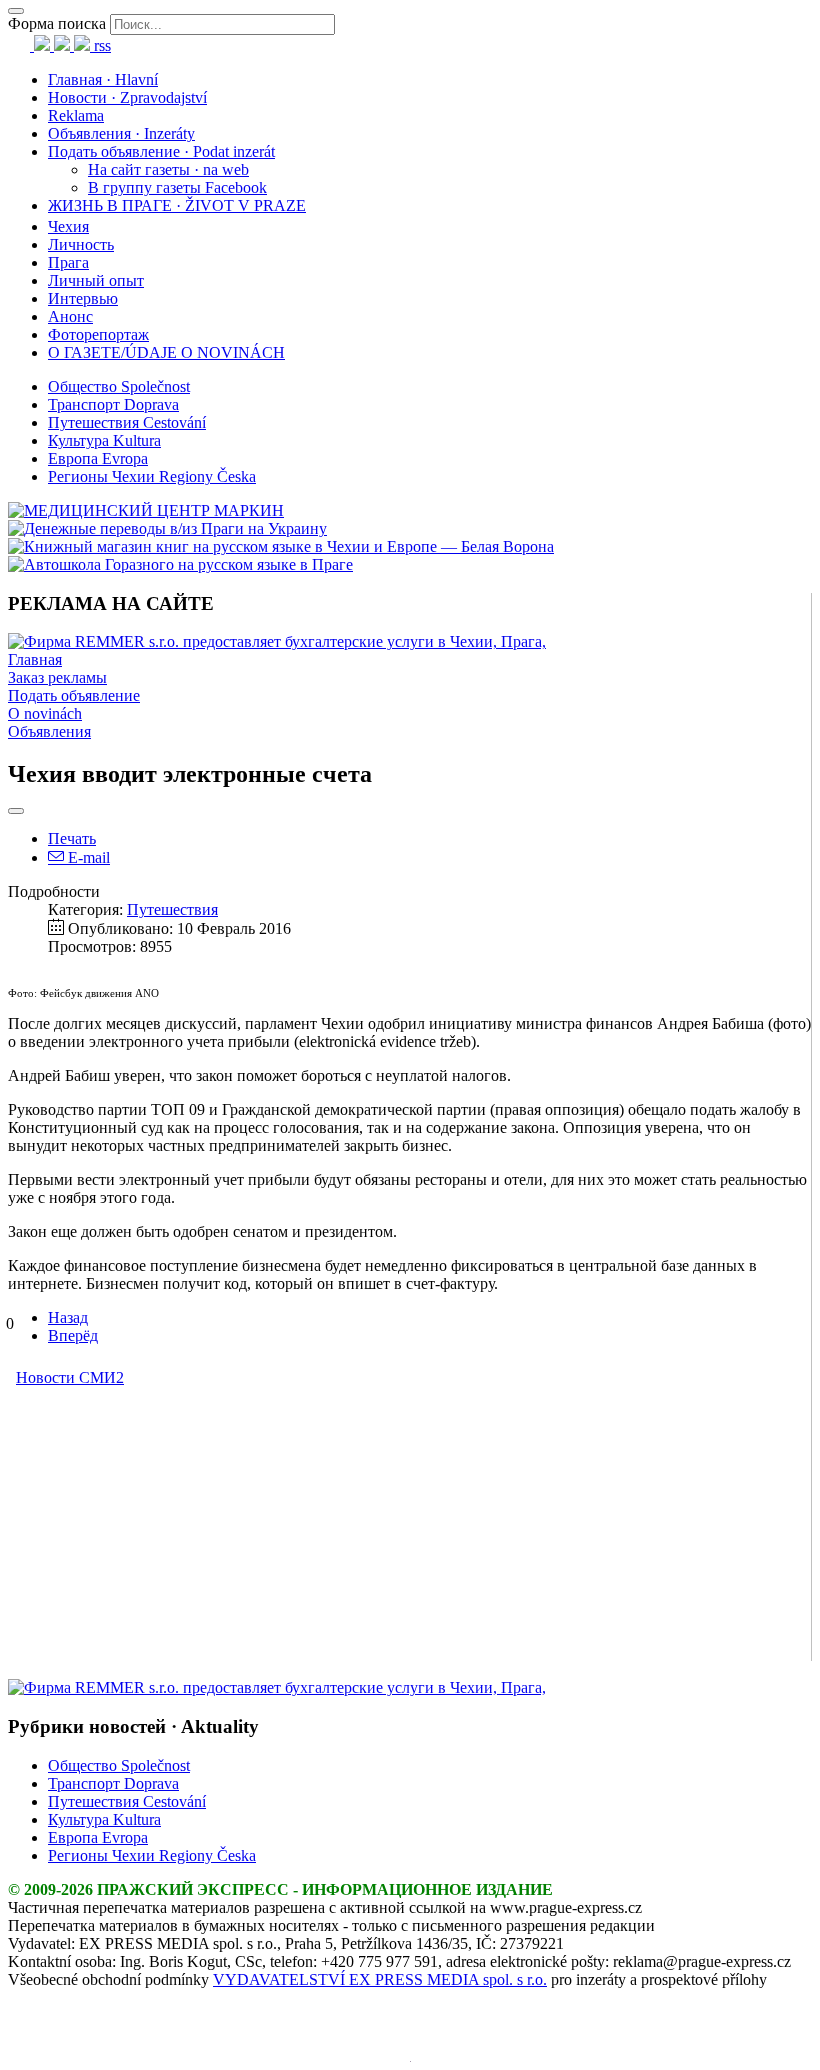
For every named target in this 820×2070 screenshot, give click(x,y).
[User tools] (16, 811)
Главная (35, 659)
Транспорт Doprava (113, 404)
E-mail (87, 857)
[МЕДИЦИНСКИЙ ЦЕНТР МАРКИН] (146, 510)
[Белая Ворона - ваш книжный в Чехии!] (281, 546)
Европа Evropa (98, 458)
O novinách (45, 713)
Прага (68, 262)
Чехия (68, 226)
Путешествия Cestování (127, 422)
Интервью (83, 298)
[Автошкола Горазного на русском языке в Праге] (180, 564)
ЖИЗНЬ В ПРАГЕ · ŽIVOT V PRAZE (177, 205)
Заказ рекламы (57, 677)
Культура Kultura (104, 440)
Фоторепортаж (98, 334)
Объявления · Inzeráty (121, 133)
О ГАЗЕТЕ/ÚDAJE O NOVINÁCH (166, 352)
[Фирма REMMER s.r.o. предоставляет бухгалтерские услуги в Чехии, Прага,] (277, 641)
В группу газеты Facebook (177, 187)
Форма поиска (57, 23)
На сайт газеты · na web (168, 169)
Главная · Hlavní (103, 79)
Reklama (76, 115)
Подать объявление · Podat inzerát (161, 151)
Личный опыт (96, 280)
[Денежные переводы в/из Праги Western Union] (167, 528)
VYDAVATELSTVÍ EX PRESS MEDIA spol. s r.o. (380, 1979)
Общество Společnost (119, 386)
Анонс (70, 316)
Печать (72, 838)
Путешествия (172, 909)
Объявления (49, 731)
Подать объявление (74, 695)
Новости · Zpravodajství (127, 97)
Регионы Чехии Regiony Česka (152, 476)
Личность (81, 244)
